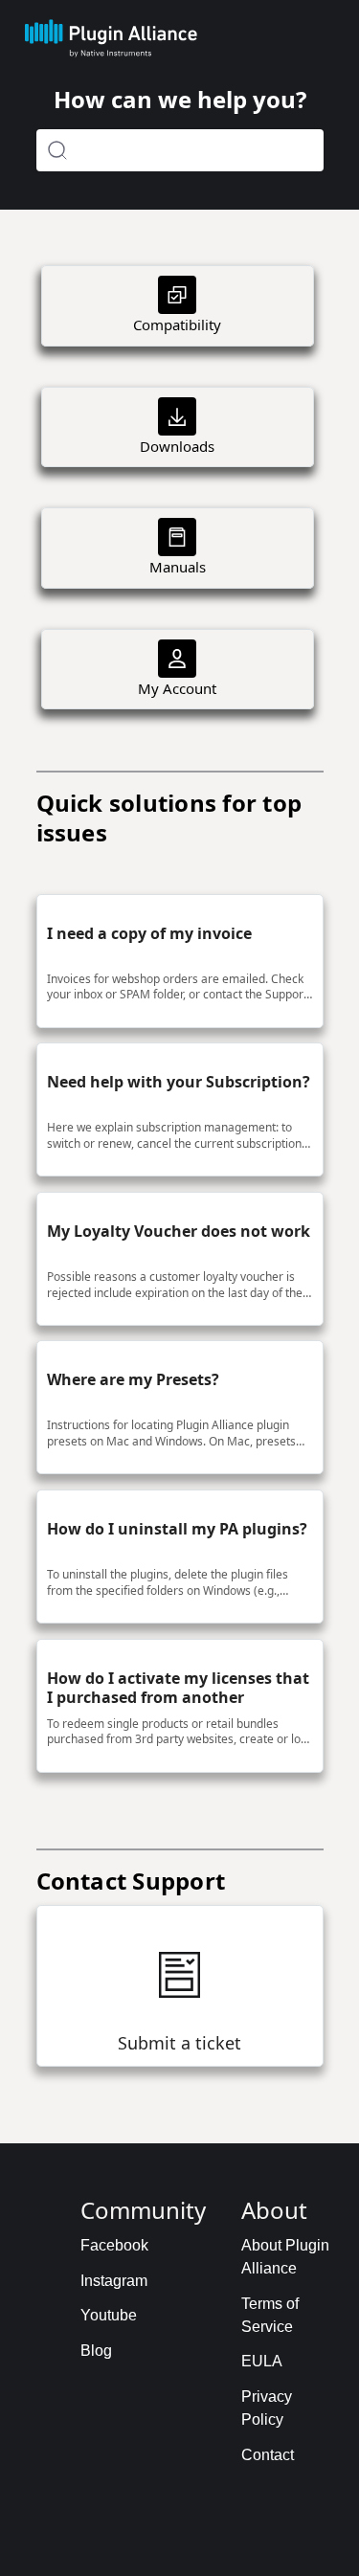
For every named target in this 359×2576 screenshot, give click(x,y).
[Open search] (180, 150)
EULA (262, 2361)
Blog (96, 2351)
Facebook (114, 2245)
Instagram (114, 2281)
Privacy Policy (267, 2408)
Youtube (109, 2315)
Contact (268, 2455)
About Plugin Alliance (285, 2257)
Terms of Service (270, 2315)
